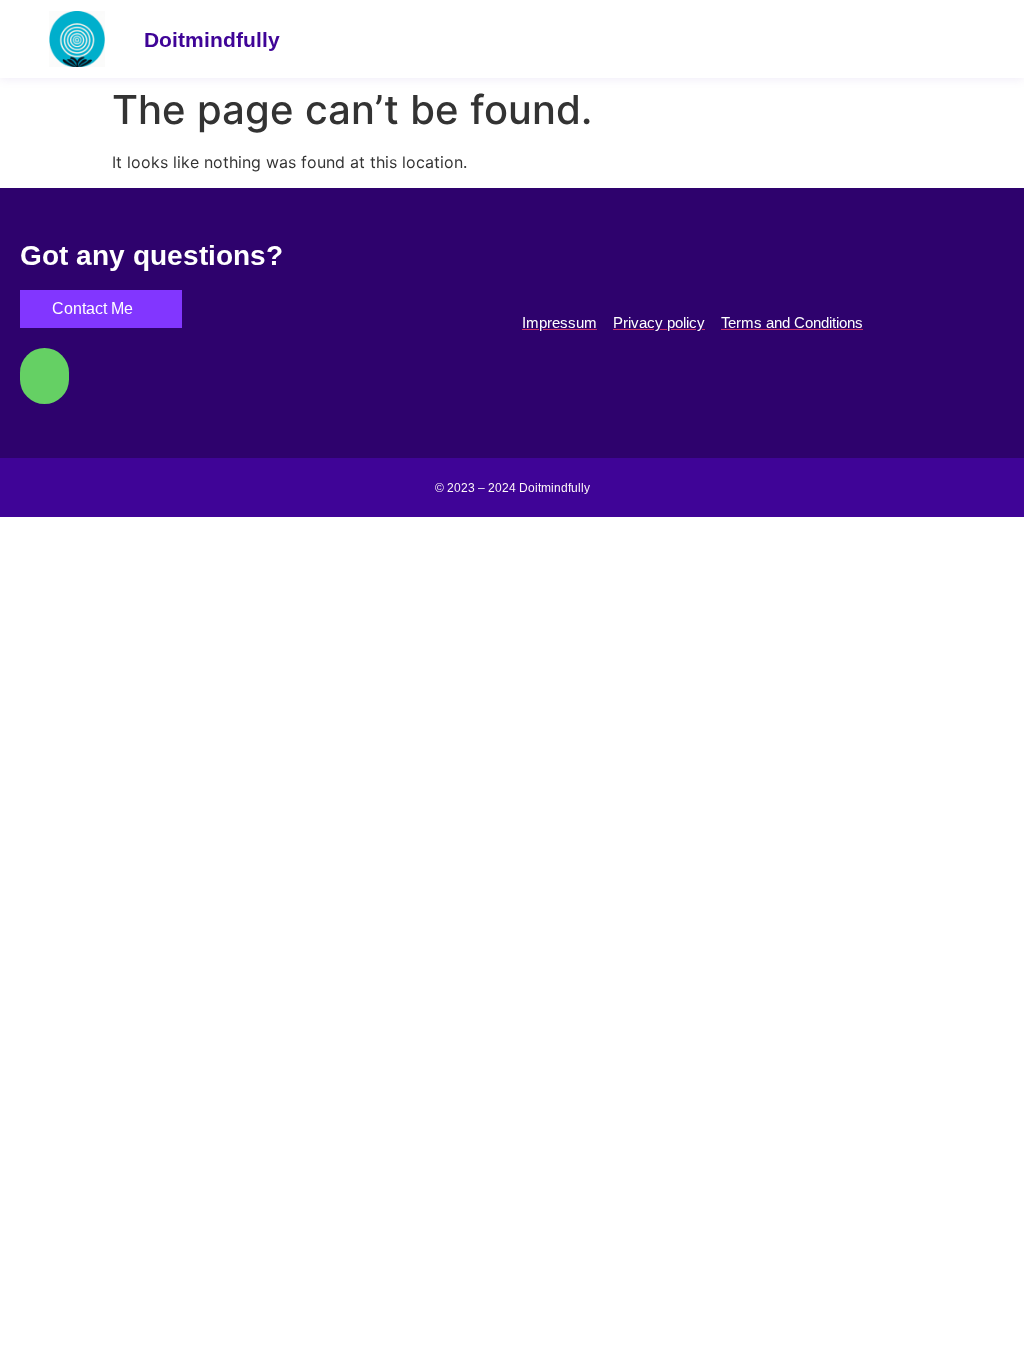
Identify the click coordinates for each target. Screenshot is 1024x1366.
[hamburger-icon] (966, 39)
